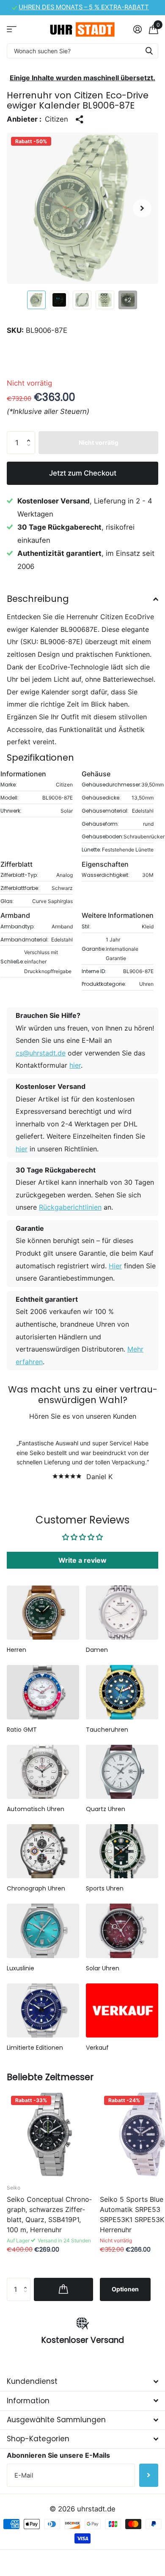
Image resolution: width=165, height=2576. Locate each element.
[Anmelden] (137, 29)
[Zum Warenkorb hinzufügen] (63, 2289)
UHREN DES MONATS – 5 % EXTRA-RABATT (84, 7)
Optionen (125, 2289)
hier (75, 1065)
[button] (142, 208)
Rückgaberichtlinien (70, 1207)
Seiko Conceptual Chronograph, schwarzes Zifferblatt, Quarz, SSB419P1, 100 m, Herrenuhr (49, 2214)
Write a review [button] (82, 1560)
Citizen (56, 119)
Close (82, 2382)
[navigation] (36, 300)
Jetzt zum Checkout (83, 473)
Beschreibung (38, 599)
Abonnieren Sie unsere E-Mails (58, 2455)
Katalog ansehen (12, 29)
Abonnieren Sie (149, 2475)
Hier (115, 1266)
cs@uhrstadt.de (41, 1053)
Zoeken (149, 51)
